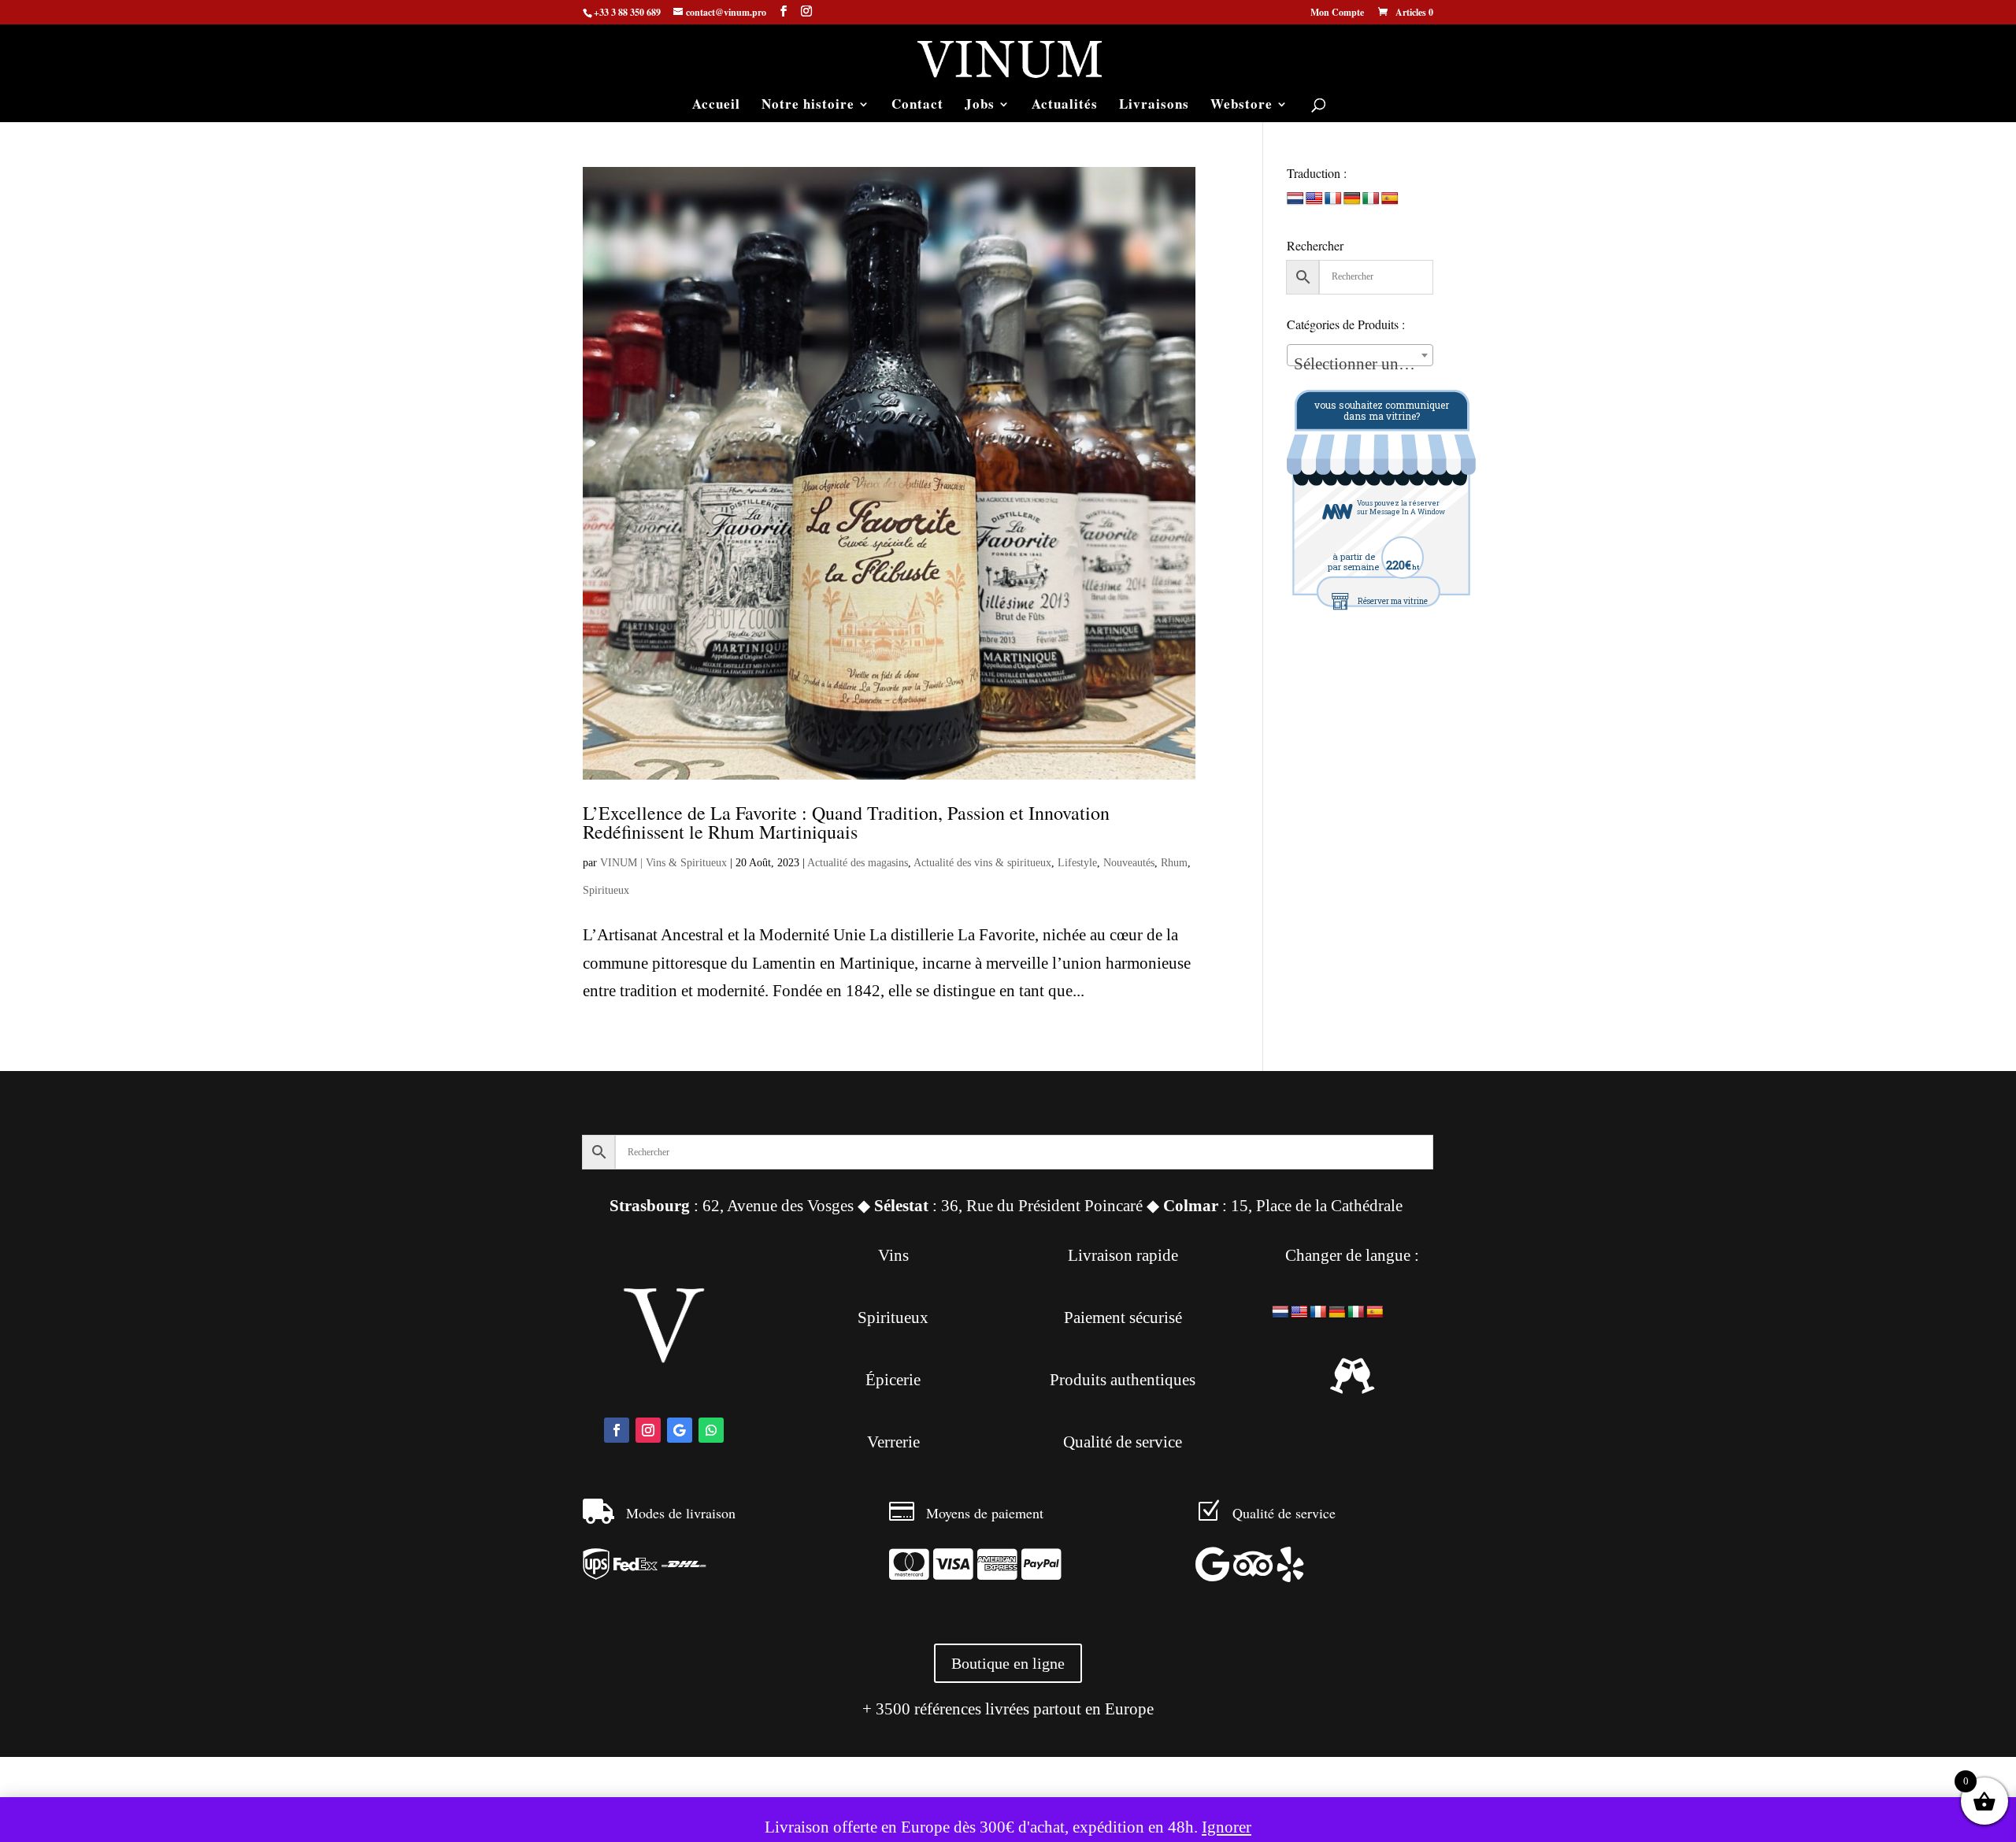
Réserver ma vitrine (1393, 601)
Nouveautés (1129, 863)
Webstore (1241, 106)
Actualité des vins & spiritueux (982, 863)
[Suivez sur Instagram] (648, 1430)
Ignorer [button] (1227, 1827)
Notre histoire (808, 106)
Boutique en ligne (1008, 1663)
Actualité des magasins (858, 863)
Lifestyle (1077, 863)
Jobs (980, 106)
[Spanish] (1390, 199)
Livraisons (1154, 106)
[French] (1333, 199)
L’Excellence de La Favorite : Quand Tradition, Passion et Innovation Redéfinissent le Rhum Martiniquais (846, 822)
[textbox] (1360, 364)
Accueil (716, 106)
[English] (1314, 199)
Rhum (1174, 863)
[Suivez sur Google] (680, 1430)
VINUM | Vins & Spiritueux (663, 863)
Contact (917, 106)
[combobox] (1360, 355)
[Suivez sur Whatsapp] (711, 1430)
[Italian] (1371, 199)
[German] (1352, 199)
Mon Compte (1337, 13)
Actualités (1065, 106)
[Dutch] (1295, 199)
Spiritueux (606, 890)
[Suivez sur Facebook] (617, 1430)
